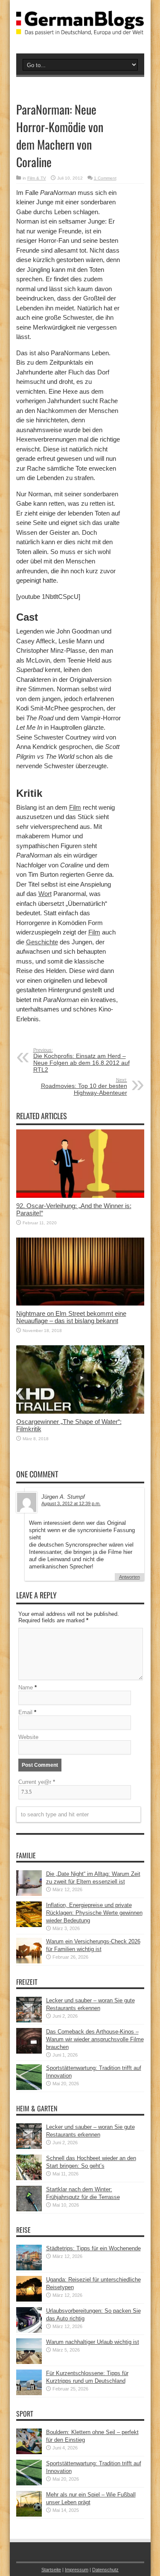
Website (28, 1737)
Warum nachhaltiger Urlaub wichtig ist (93, 2342)
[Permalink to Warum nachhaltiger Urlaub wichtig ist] (29, 2362)
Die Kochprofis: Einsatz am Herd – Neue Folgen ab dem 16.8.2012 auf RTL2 (81, 1060)
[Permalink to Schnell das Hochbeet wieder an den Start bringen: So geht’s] (29, 2178)
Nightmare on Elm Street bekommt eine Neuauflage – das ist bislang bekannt (71, 1317)
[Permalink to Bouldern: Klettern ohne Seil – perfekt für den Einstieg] (29, 2452)
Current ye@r (37, 1782)
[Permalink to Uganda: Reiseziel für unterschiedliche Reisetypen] (29, 2300)
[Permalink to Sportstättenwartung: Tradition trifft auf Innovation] (29, 2088)
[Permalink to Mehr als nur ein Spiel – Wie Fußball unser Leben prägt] (29, 2515)
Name (26, 1687)
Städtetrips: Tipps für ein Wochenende (93, 2248)
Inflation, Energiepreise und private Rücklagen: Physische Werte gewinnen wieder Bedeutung (94, 1913)
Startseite (51, 2570)
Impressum (77, 2570)
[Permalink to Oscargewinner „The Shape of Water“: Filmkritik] (80, 1412)
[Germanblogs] (80, 29)
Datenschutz (105, 2570)
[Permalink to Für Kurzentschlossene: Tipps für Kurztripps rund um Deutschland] (29, 2393)
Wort (45, 894)
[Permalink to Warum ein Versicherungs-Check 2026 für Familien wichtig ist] (29, 1961)
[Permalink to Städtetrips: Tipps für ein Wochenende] (29, 2268)
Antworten (129, 1577)
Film (75, 807)
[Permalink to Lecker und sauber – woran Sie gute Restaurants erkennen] (29, 2020)
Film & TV (37, 178)
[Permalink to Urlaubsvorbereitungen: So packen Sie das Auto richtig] (29, 2331)
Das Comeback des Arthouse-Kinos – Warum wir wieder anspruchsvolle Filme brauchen (95, 2039)
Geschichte (42, 942)
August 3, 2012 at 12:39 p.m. (71, 1503)
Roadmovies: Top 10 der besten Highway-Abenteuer (84, 1087)
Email (25, 1712)
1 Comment (105, 178)
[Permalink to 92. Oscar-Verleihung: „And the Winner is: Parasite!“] (80, 1196)
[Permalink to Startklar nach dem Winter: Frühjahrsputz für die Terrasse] (29, 2209)
